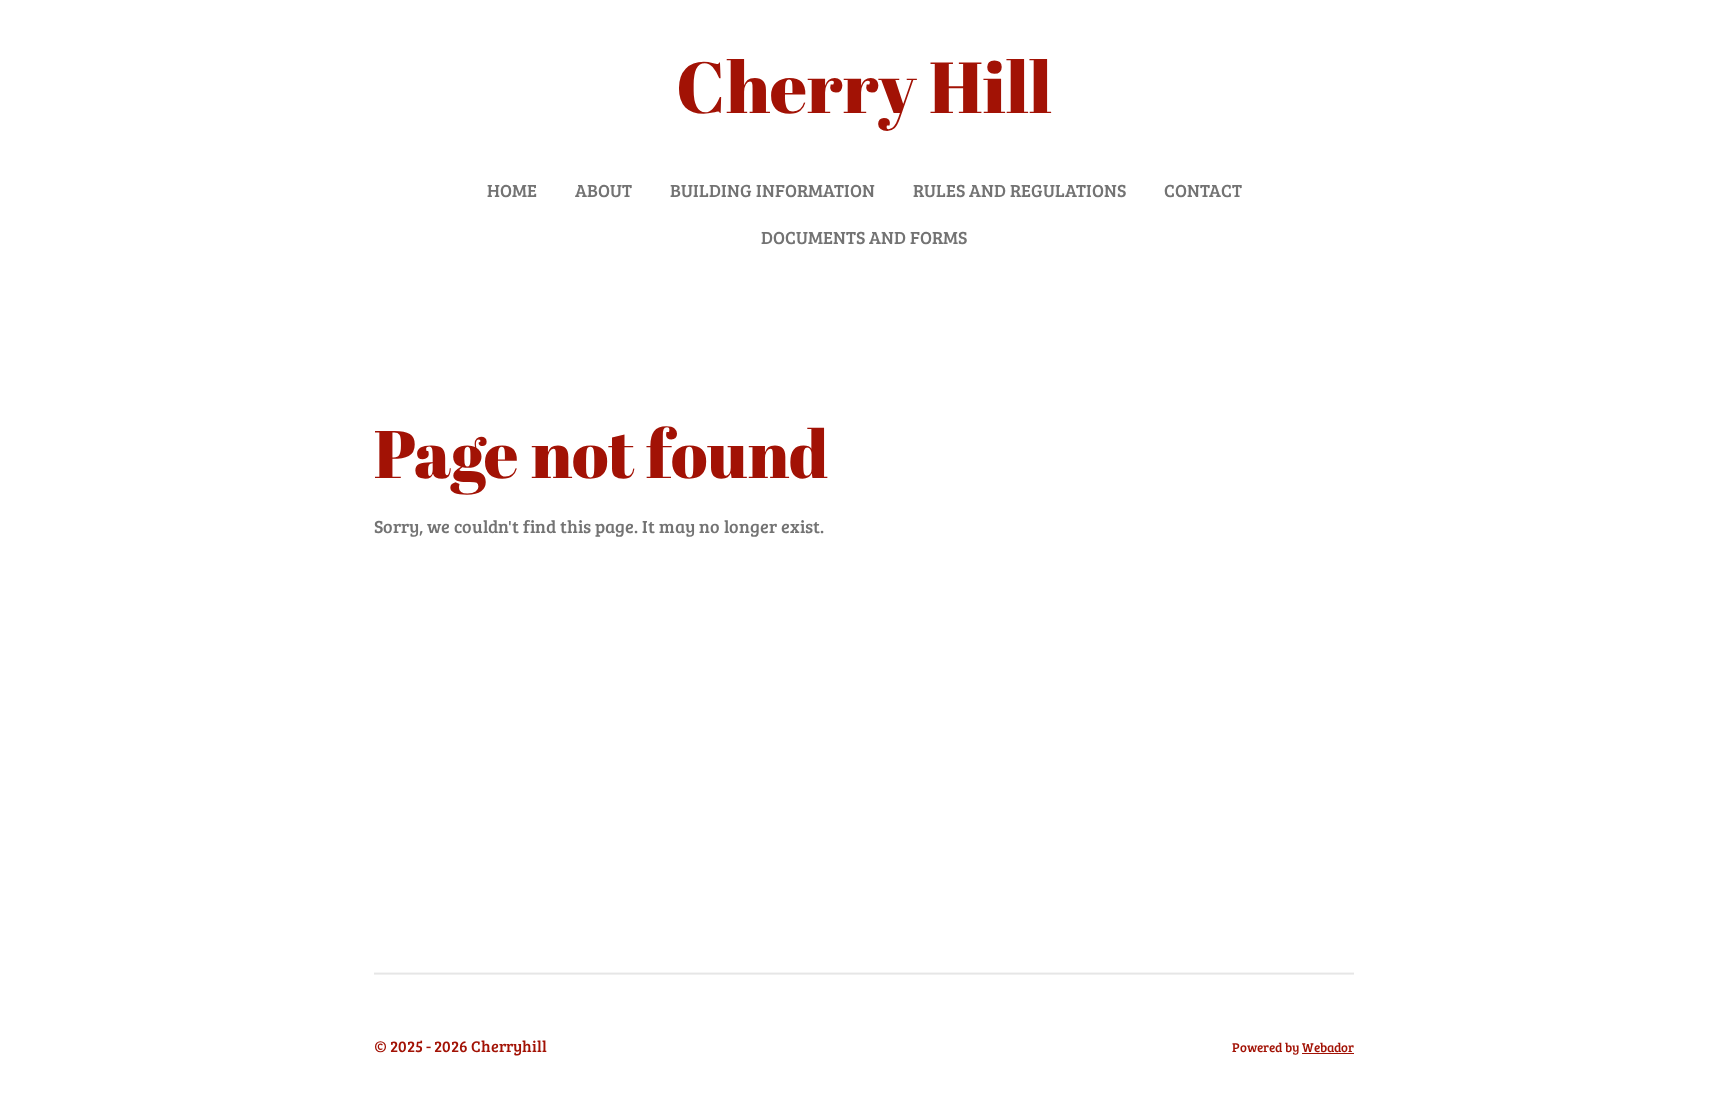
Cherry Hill (864, 85)
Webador (1328, 1047)
